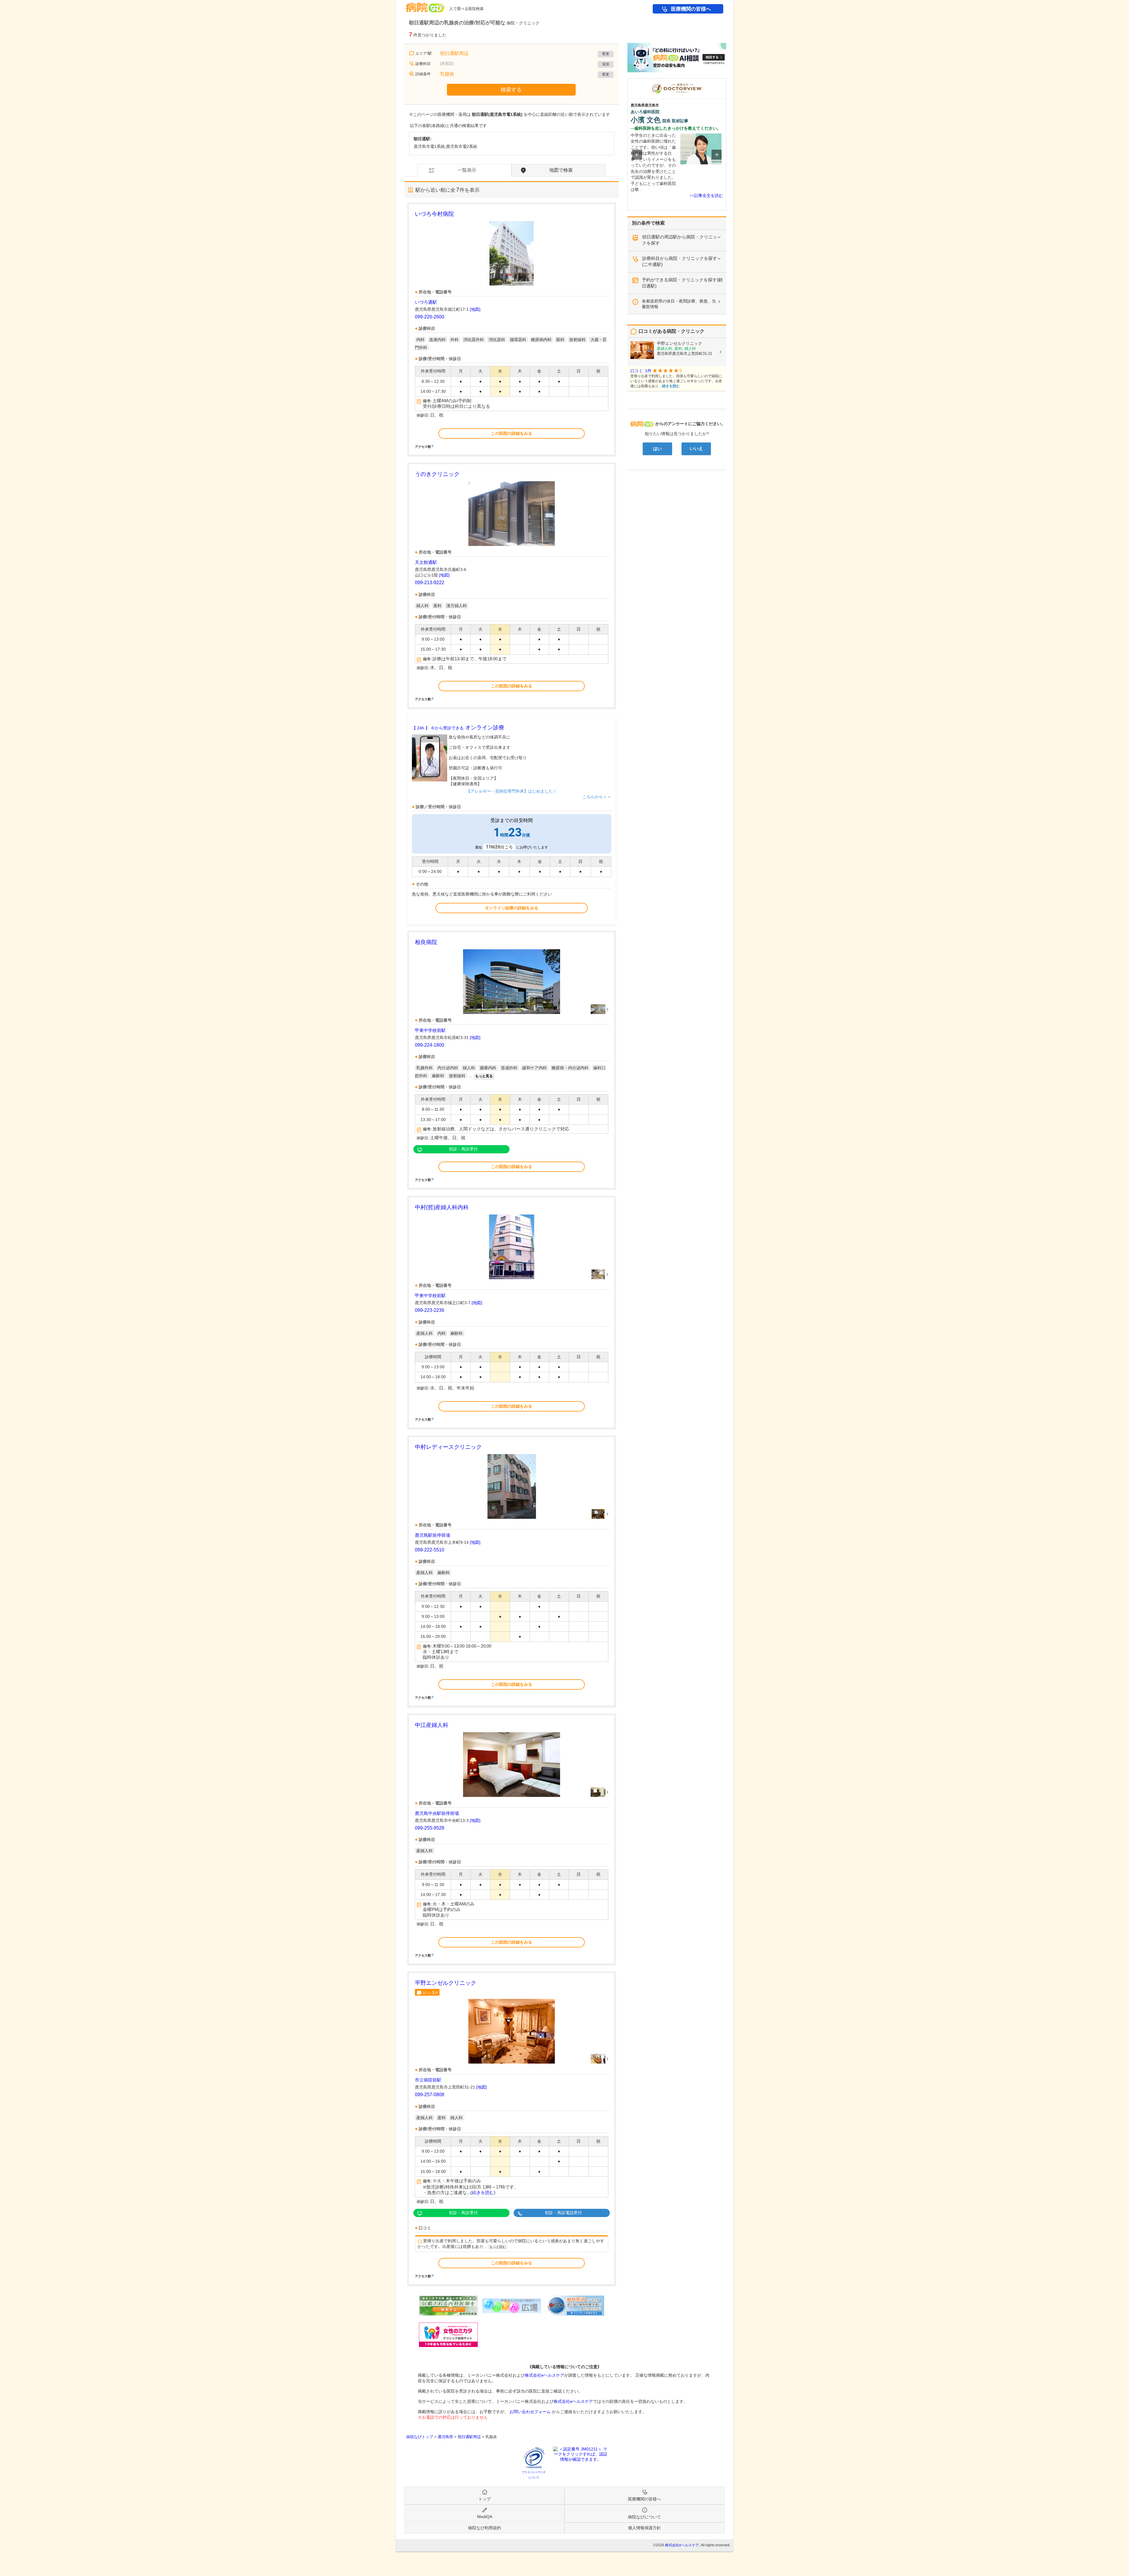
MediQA (485, 2517)
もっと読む (498, 2247)
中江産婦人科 (432, 1725)
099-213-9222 (430, 583)
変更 (606, 54)
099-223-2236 (430, 1310)
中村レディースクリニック (448, 1447)
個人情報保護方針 (644, 2528)
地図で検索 (561, 170)
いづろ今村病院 (434, 214)
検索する (511, 90)
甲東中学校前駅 (430, 1030)
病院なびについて (644, 2517)
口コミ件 (430, 1992)
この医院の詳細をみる (512, 433)
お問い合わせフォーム (530, 2412)
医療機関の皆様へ (691, 9)
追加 (606, 64)
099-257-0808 (430, 2095)
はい (657, 449)
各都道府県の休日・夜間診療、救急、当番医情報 (679, 304)
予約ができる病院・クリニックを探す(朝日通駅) (682, 283)
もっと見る (484, 1076)
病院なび (425, 5)
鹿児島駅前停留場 (432, 1535)
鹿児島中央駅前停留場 (437, 1813)
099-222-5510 (430, 1550)
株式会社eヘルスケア (545, 2375)
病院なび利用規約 (485, 2528)
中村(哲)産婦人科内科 (442, 1207)
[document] (512, 329)
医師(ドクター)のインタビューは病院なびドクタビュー (726, 81)
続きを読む (483, 2193)
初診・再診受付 (463, 1149)
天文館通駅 (426, 562)
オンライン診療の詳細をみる (512, 908)
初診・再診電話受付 (563, 2213)
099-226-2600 (430, 317)
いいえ (696, 449)
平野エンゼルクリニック (446, 1983)
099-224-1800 (430, 1045)
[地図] (475, 309)
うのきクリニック (437, 474)
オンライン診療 (458, 727)
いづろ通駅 (426, 302)
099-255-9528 (430, 1828)
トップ (485, 2499)
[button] (637, 155)
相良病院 (426, 942)
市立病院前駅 (428, 2080)
